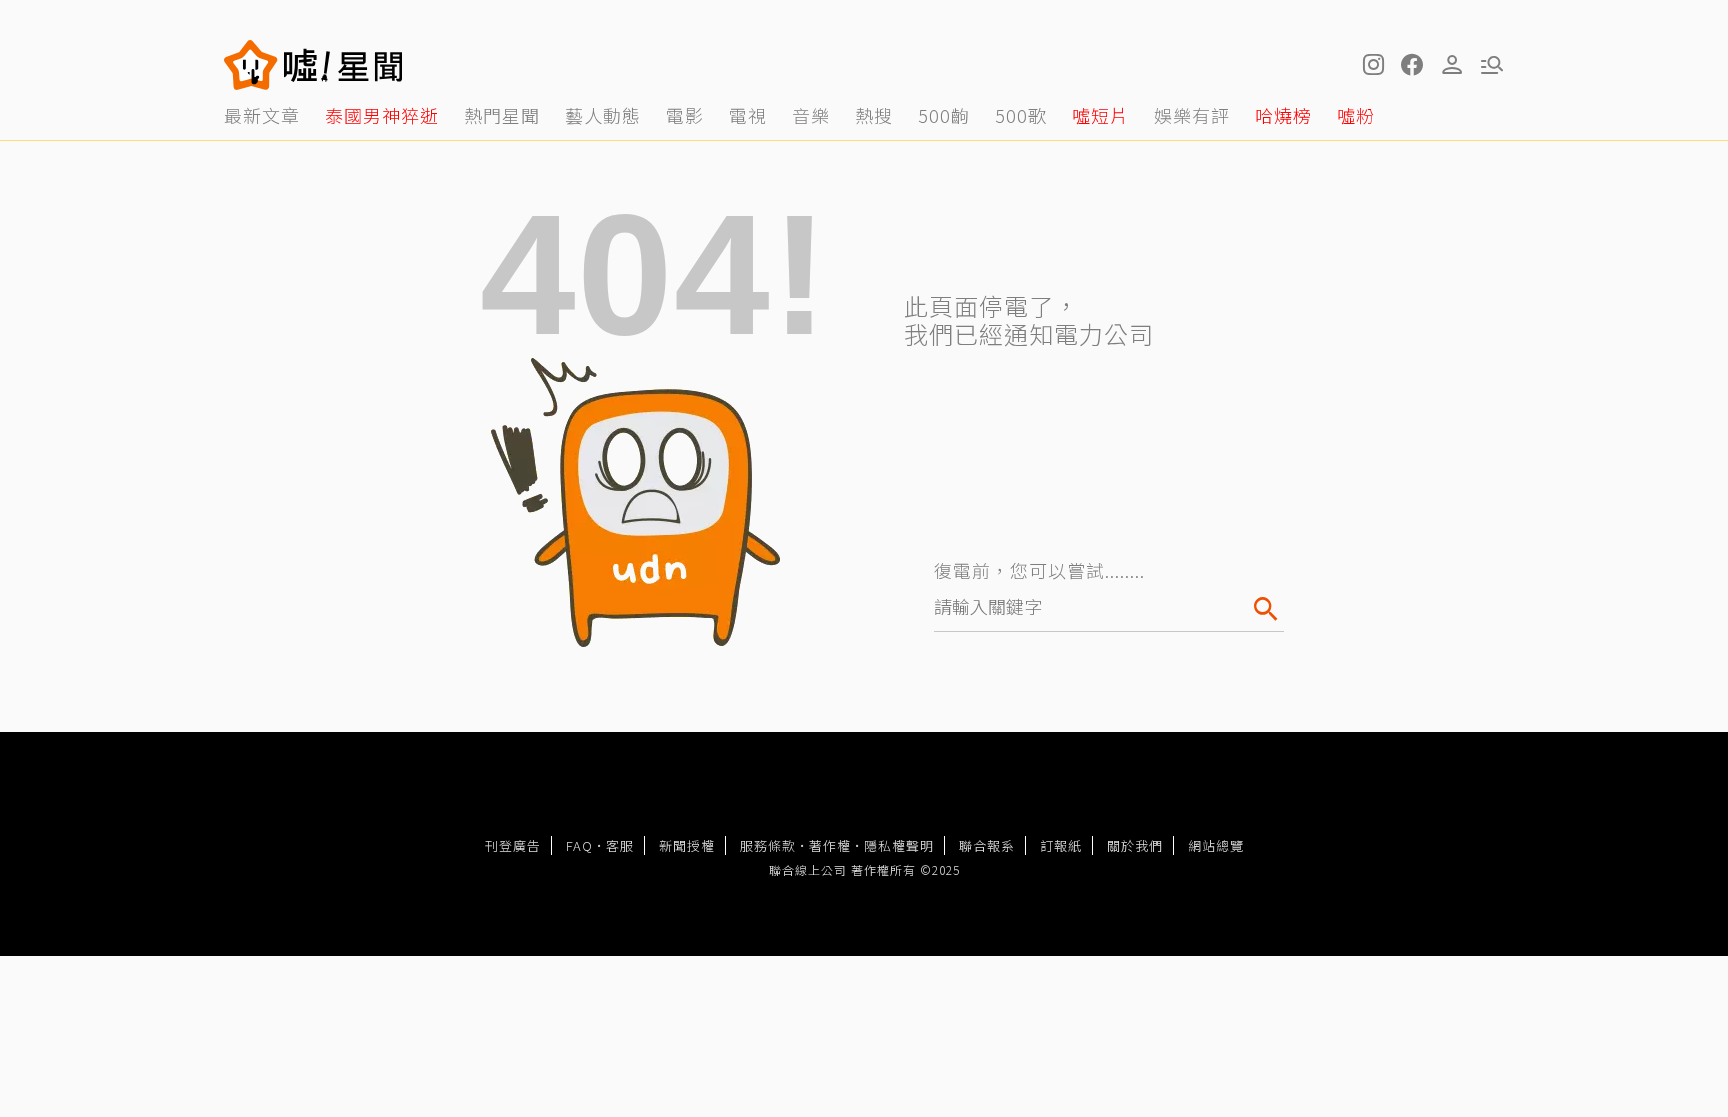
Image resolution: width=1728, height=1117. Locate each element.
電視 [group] (748, 115)
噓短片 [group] (1100, 115)
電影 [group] (685, 115)
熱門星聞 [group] (502, 115)
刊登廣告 (513, 845)
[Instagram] (1372, 65)
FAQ (579, 845)
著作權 (830, 845)
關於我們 (1135, 845)
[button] (1412, 65)
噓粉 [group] (1356, 115)
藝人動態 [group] (603, 115)
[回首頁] (343, 65)
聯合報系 (987, 845)
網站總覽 (1216, 845)
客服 (620, 845)
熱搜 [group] (874, 115)
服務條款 (768, 845)
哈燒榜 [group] (1283, 115)
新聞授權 (687, 845)
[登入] (1452, 65)
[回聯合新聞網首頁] (251, 65)
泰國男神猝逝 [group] (382, 115)
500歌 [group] (1021, 115)
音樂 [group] (811, 115)
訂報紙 (1061, 845)
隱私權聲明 (899, 845)
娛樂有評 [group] (1192, 115)
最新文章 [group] (262, 115)
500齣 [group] (944, 115)
